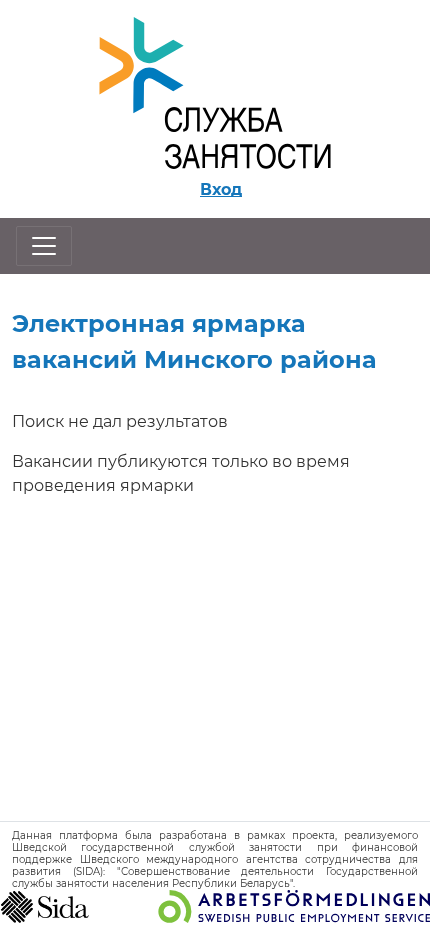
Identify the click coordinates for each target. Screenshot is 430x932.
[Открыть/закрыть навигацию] (44, 246)
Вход (221, 189)
